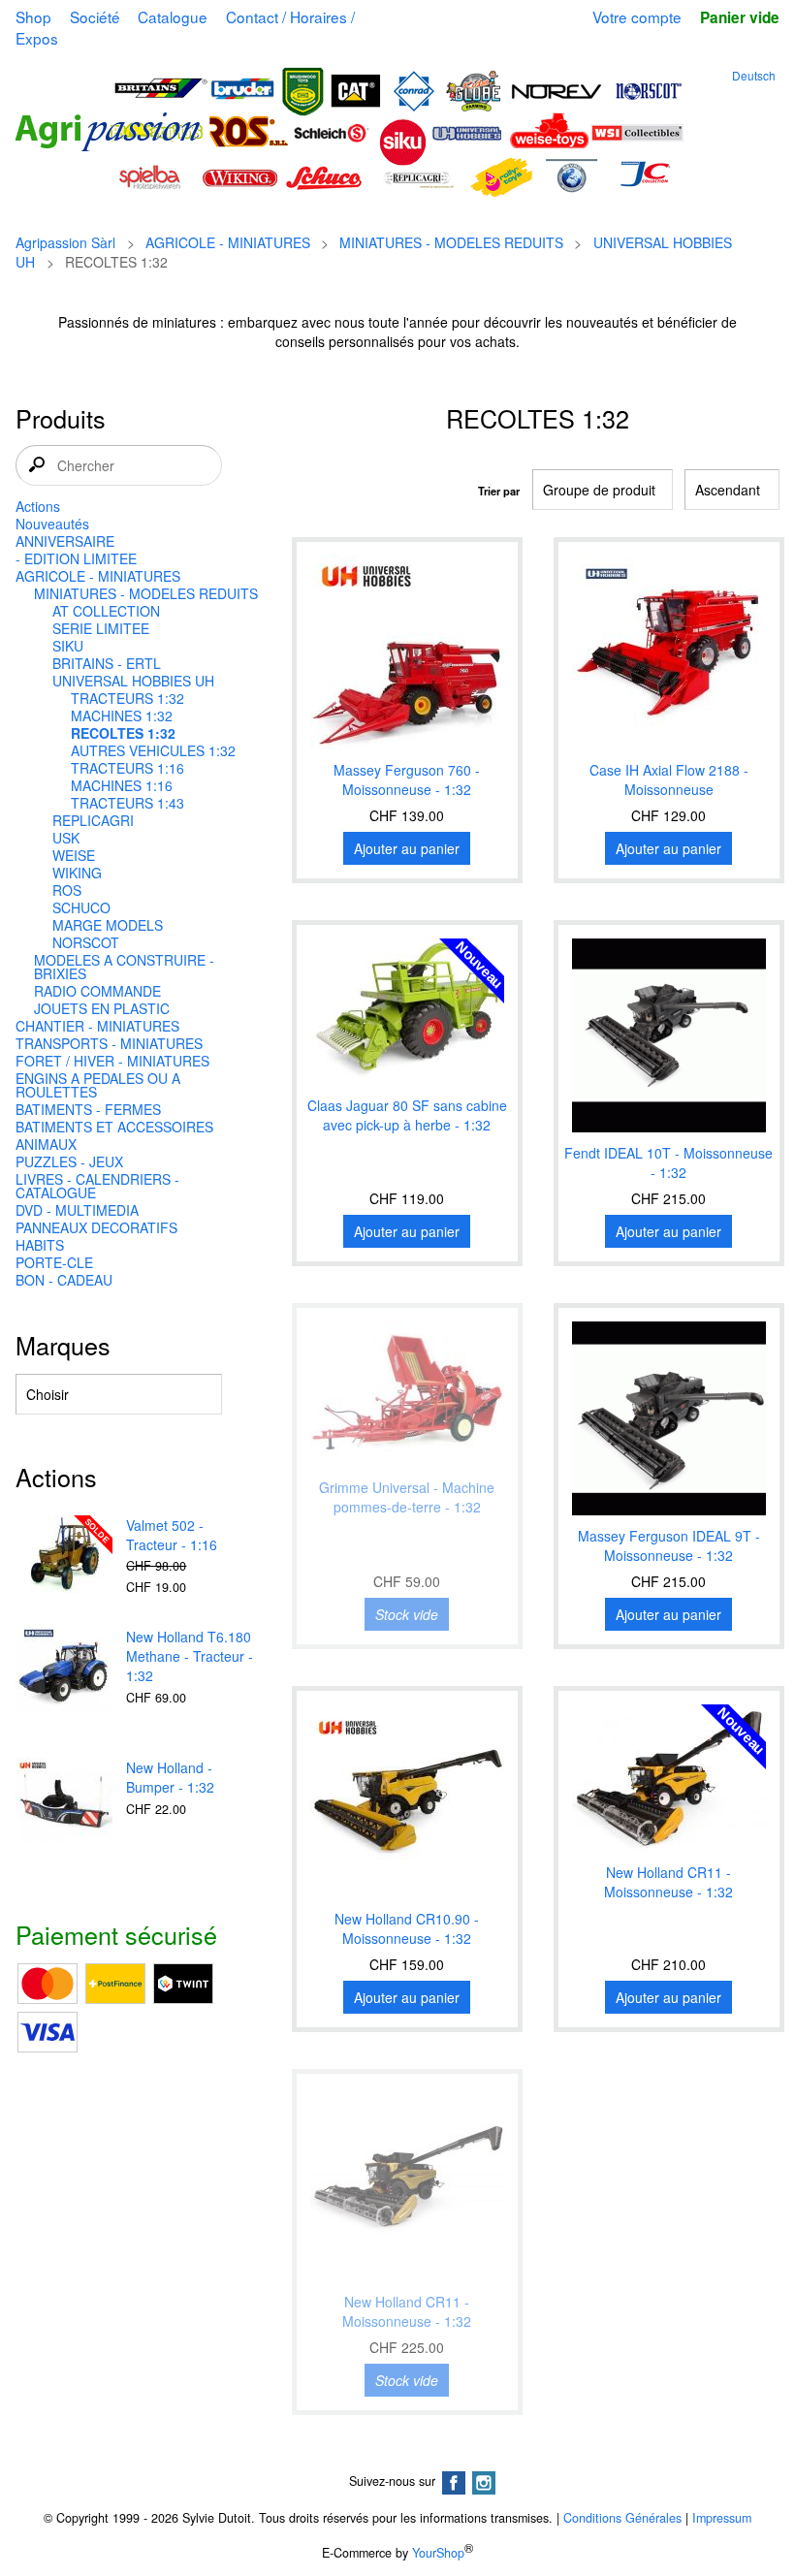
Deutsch (754, 75)
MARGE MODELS (108, 925)
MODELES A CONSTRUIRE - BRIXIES (124, 967)
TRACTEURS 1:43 (127, 803)
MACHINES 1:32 (122, 716)
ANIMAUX (46, 1144)
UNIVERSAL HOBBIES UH (133, 681)
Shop (33, 16)
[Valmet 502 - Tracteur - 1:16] (64, 1556)
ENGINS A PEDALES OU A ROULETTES (98, 1085)
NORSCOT (86, 942)
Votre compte (637, 16)
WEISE (74, 855)
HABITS (40, 1245)
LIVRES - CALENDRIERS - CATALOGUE (97, 1186)
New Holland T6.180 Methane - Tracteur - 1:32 (190, 1656)
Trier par (499, 491)
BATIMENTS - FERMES (88, 1109)
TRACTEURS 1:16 (127, 768)
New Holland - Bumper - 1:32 (170, 1777)
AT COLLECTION (106, 611)
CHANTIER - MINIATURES (97, 1026)
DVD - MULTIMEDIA (77, 1210)
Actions (38, 506)
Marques (63, 1345)
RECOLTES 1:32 (123, 733)
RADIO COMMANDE (97, 991)
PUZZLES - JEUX (69, 1161)
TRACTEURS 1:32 (127, 698)
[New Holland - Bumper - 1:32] (64, 1808)
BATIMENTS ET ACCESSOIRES (114, 1127)
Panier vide (739, 17)
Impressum (722, 2518)
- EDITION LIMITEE (76, 558)
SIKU (68, 646)
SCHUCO (81, 907)
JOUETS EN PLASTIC (102, 1008)
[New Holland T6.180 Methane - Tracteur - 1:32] (64, 1677)
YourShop (438, 2553)
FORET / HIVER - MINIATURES (112, 1061)
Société (95, 16)
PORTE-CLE (54, 1262)
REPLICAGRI (93, 820)
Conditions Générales (622, 2518)
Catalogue (173, 16)
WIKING (77, 873)
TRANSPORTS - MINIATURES (109, 1043)
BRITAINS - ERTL (107, 663)
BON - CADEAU (64, 1280)
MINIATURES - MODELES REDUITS (451, 242)
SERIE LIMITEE (101, 628)
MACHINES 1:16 (122, 785)
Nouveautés (52, 524)
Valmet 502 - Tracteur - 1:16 (172, 1535)
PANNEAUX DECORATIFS (96, 1227)
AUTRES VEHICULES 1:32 (153, 750)
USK (66, 838)
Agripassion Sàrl (65, 242)
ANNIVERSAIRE (65, 541)
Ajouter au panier (407, 848)
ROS (67, 890)
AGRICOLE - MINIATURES (228, 242)
